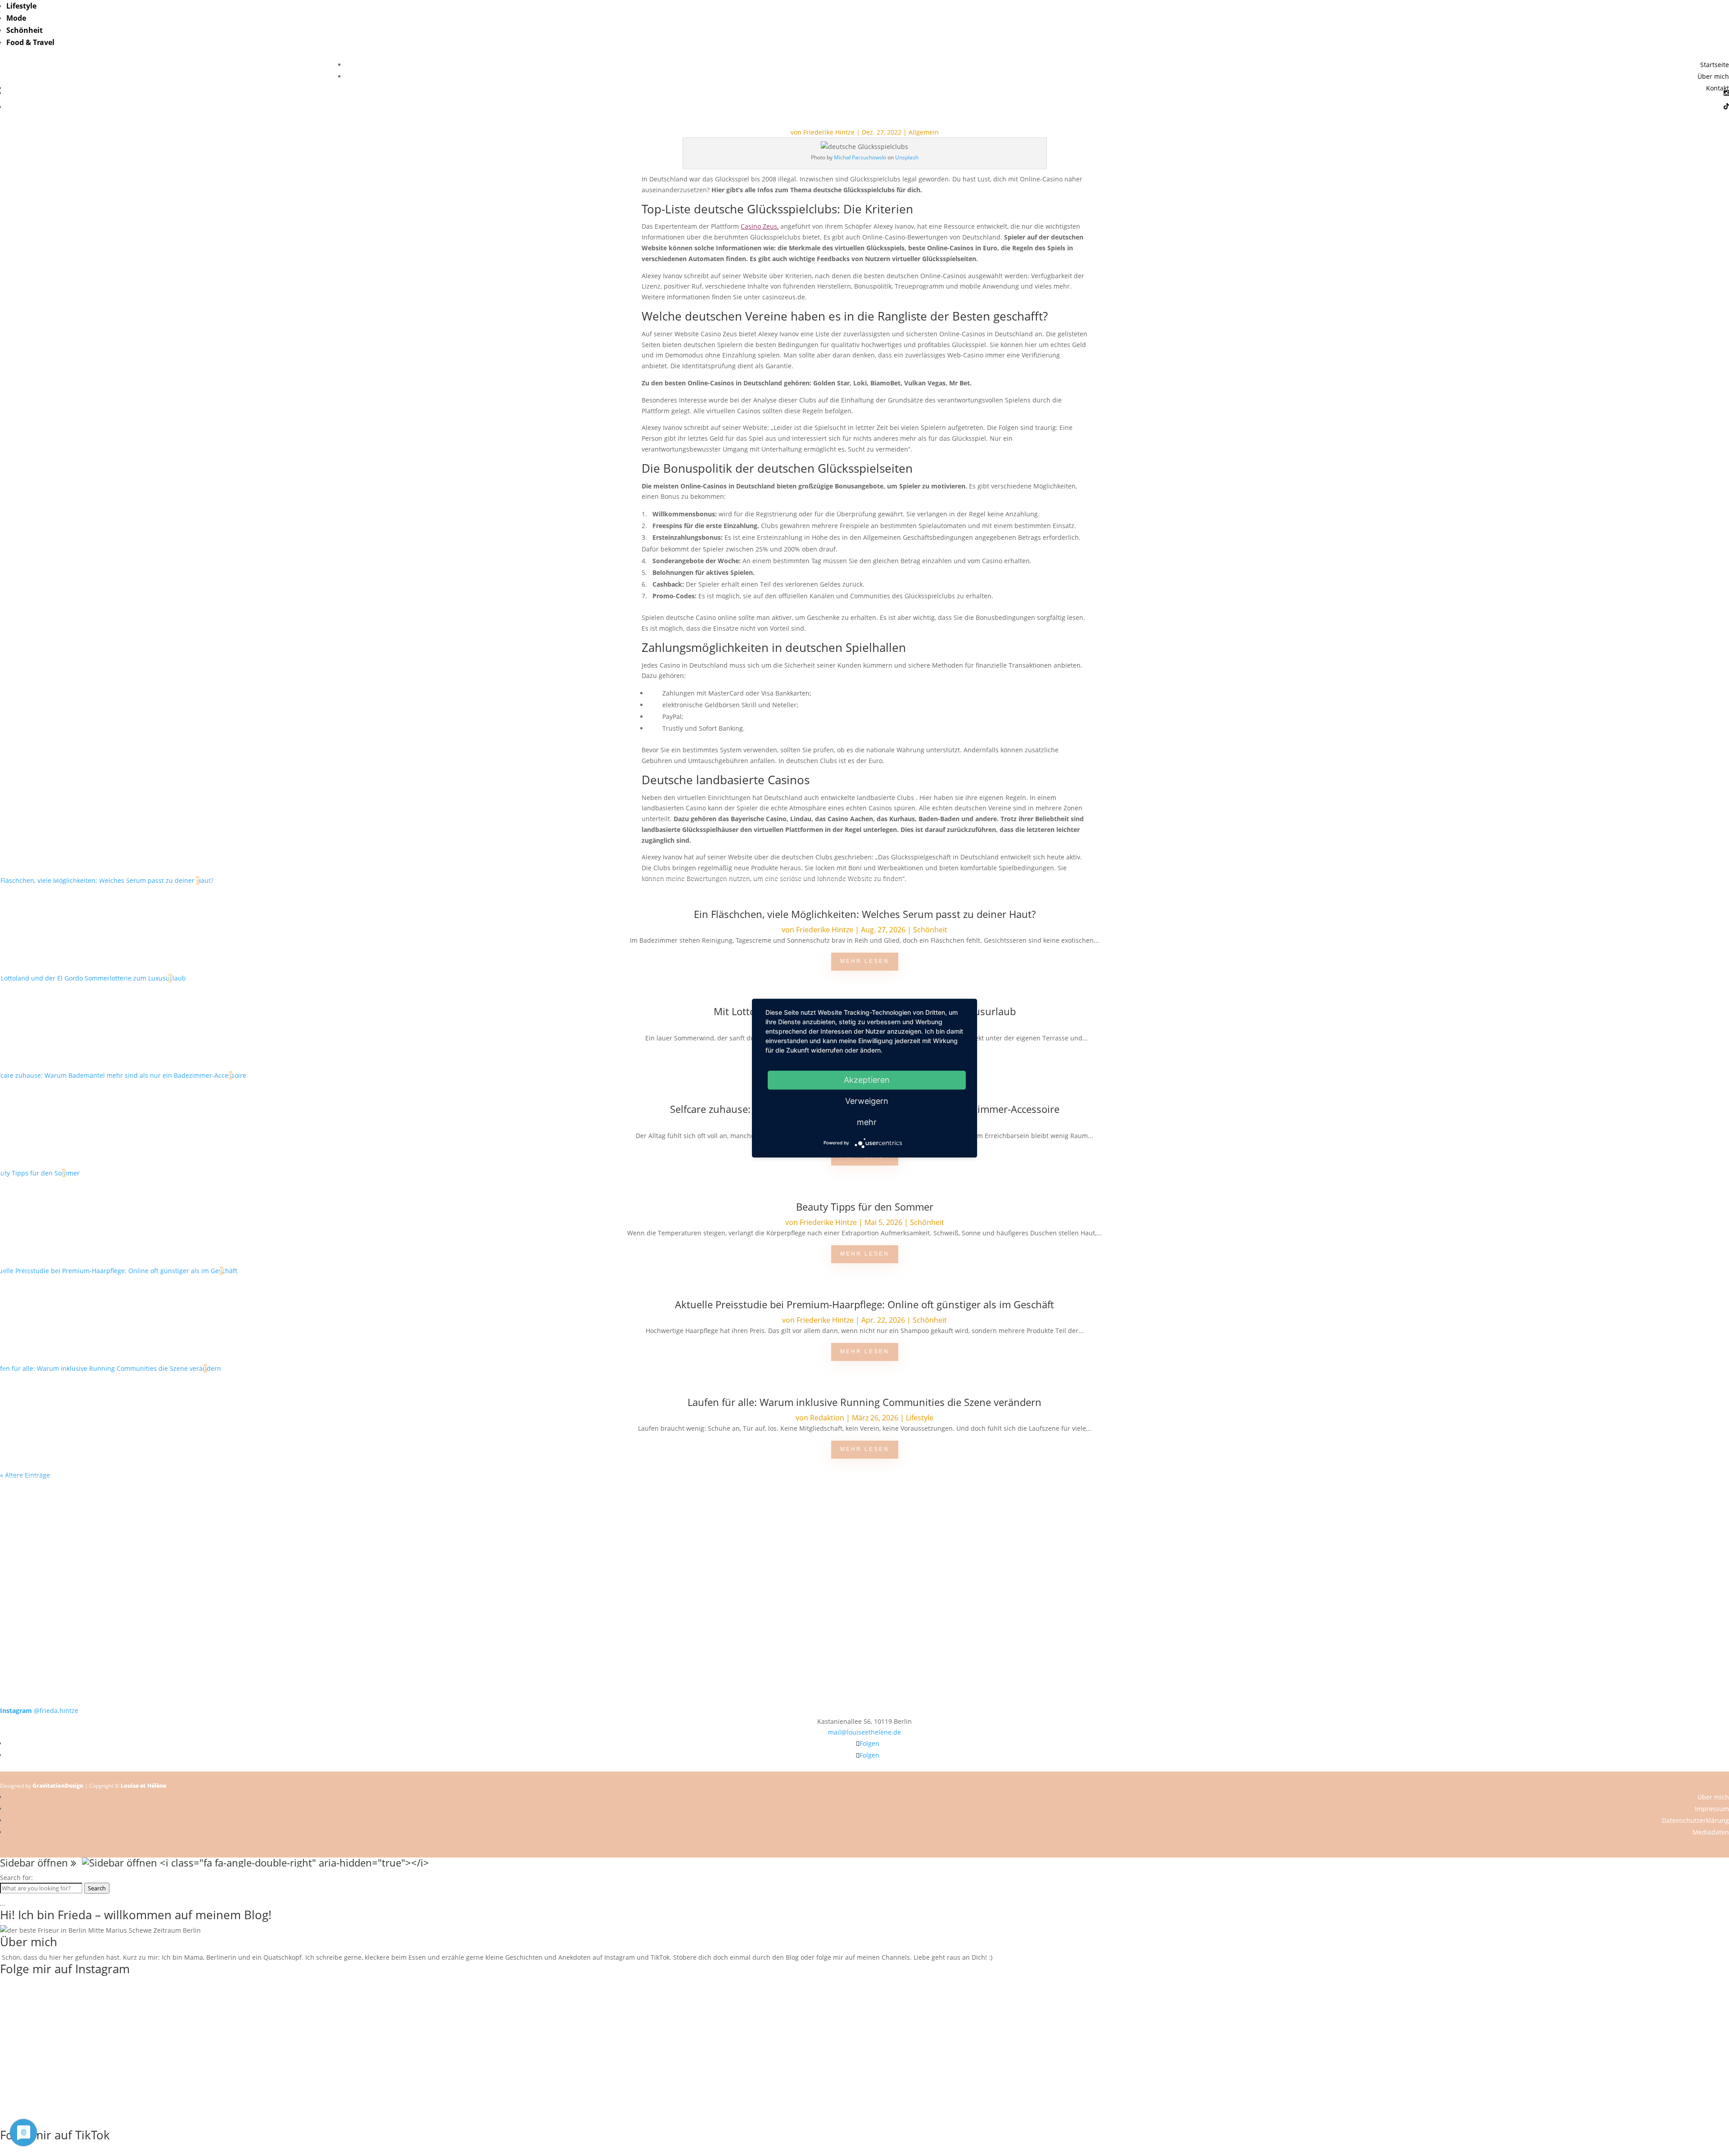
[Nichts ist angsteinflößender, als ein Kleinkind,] (864, 1566)
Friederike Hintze (829, 132)
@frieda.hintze (39, 1711)
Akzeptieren (867, 1080)
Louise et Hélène (143, 1786)
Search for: (16, 1878)
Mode (16, 18)
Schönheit (25, 30)
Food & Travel (30, 42)
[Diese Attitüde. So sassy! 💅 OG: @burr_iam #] (173, 1561)
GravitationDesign (58, 1786)
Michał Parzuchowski (860, 157)
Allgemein (924, 132)
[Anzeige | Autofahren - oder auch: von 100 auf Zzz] (864, 1518)
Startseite (1715, 65)
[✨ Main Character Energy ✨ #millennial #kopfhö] (1556, 1555)
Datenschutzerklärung (1695, 1820)
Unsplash (907, 157)
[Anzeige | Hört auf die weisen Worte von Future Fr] (1210, 1625)
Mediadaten (1711, 1832)
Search (97, 1888)
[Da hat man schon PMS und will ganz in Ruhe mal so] (173, 1496)
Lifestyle (21, 6)
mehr (867, 1122)
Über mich (1713, 76)
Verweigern (867, 1101)
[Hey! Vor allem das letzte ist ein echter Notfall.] (519, 1561)
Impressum (1712, 1809)
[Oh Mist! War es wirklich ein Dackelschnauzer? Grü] (519, 1502)
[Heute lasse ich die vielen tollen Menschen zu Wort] (1556, 1507)
